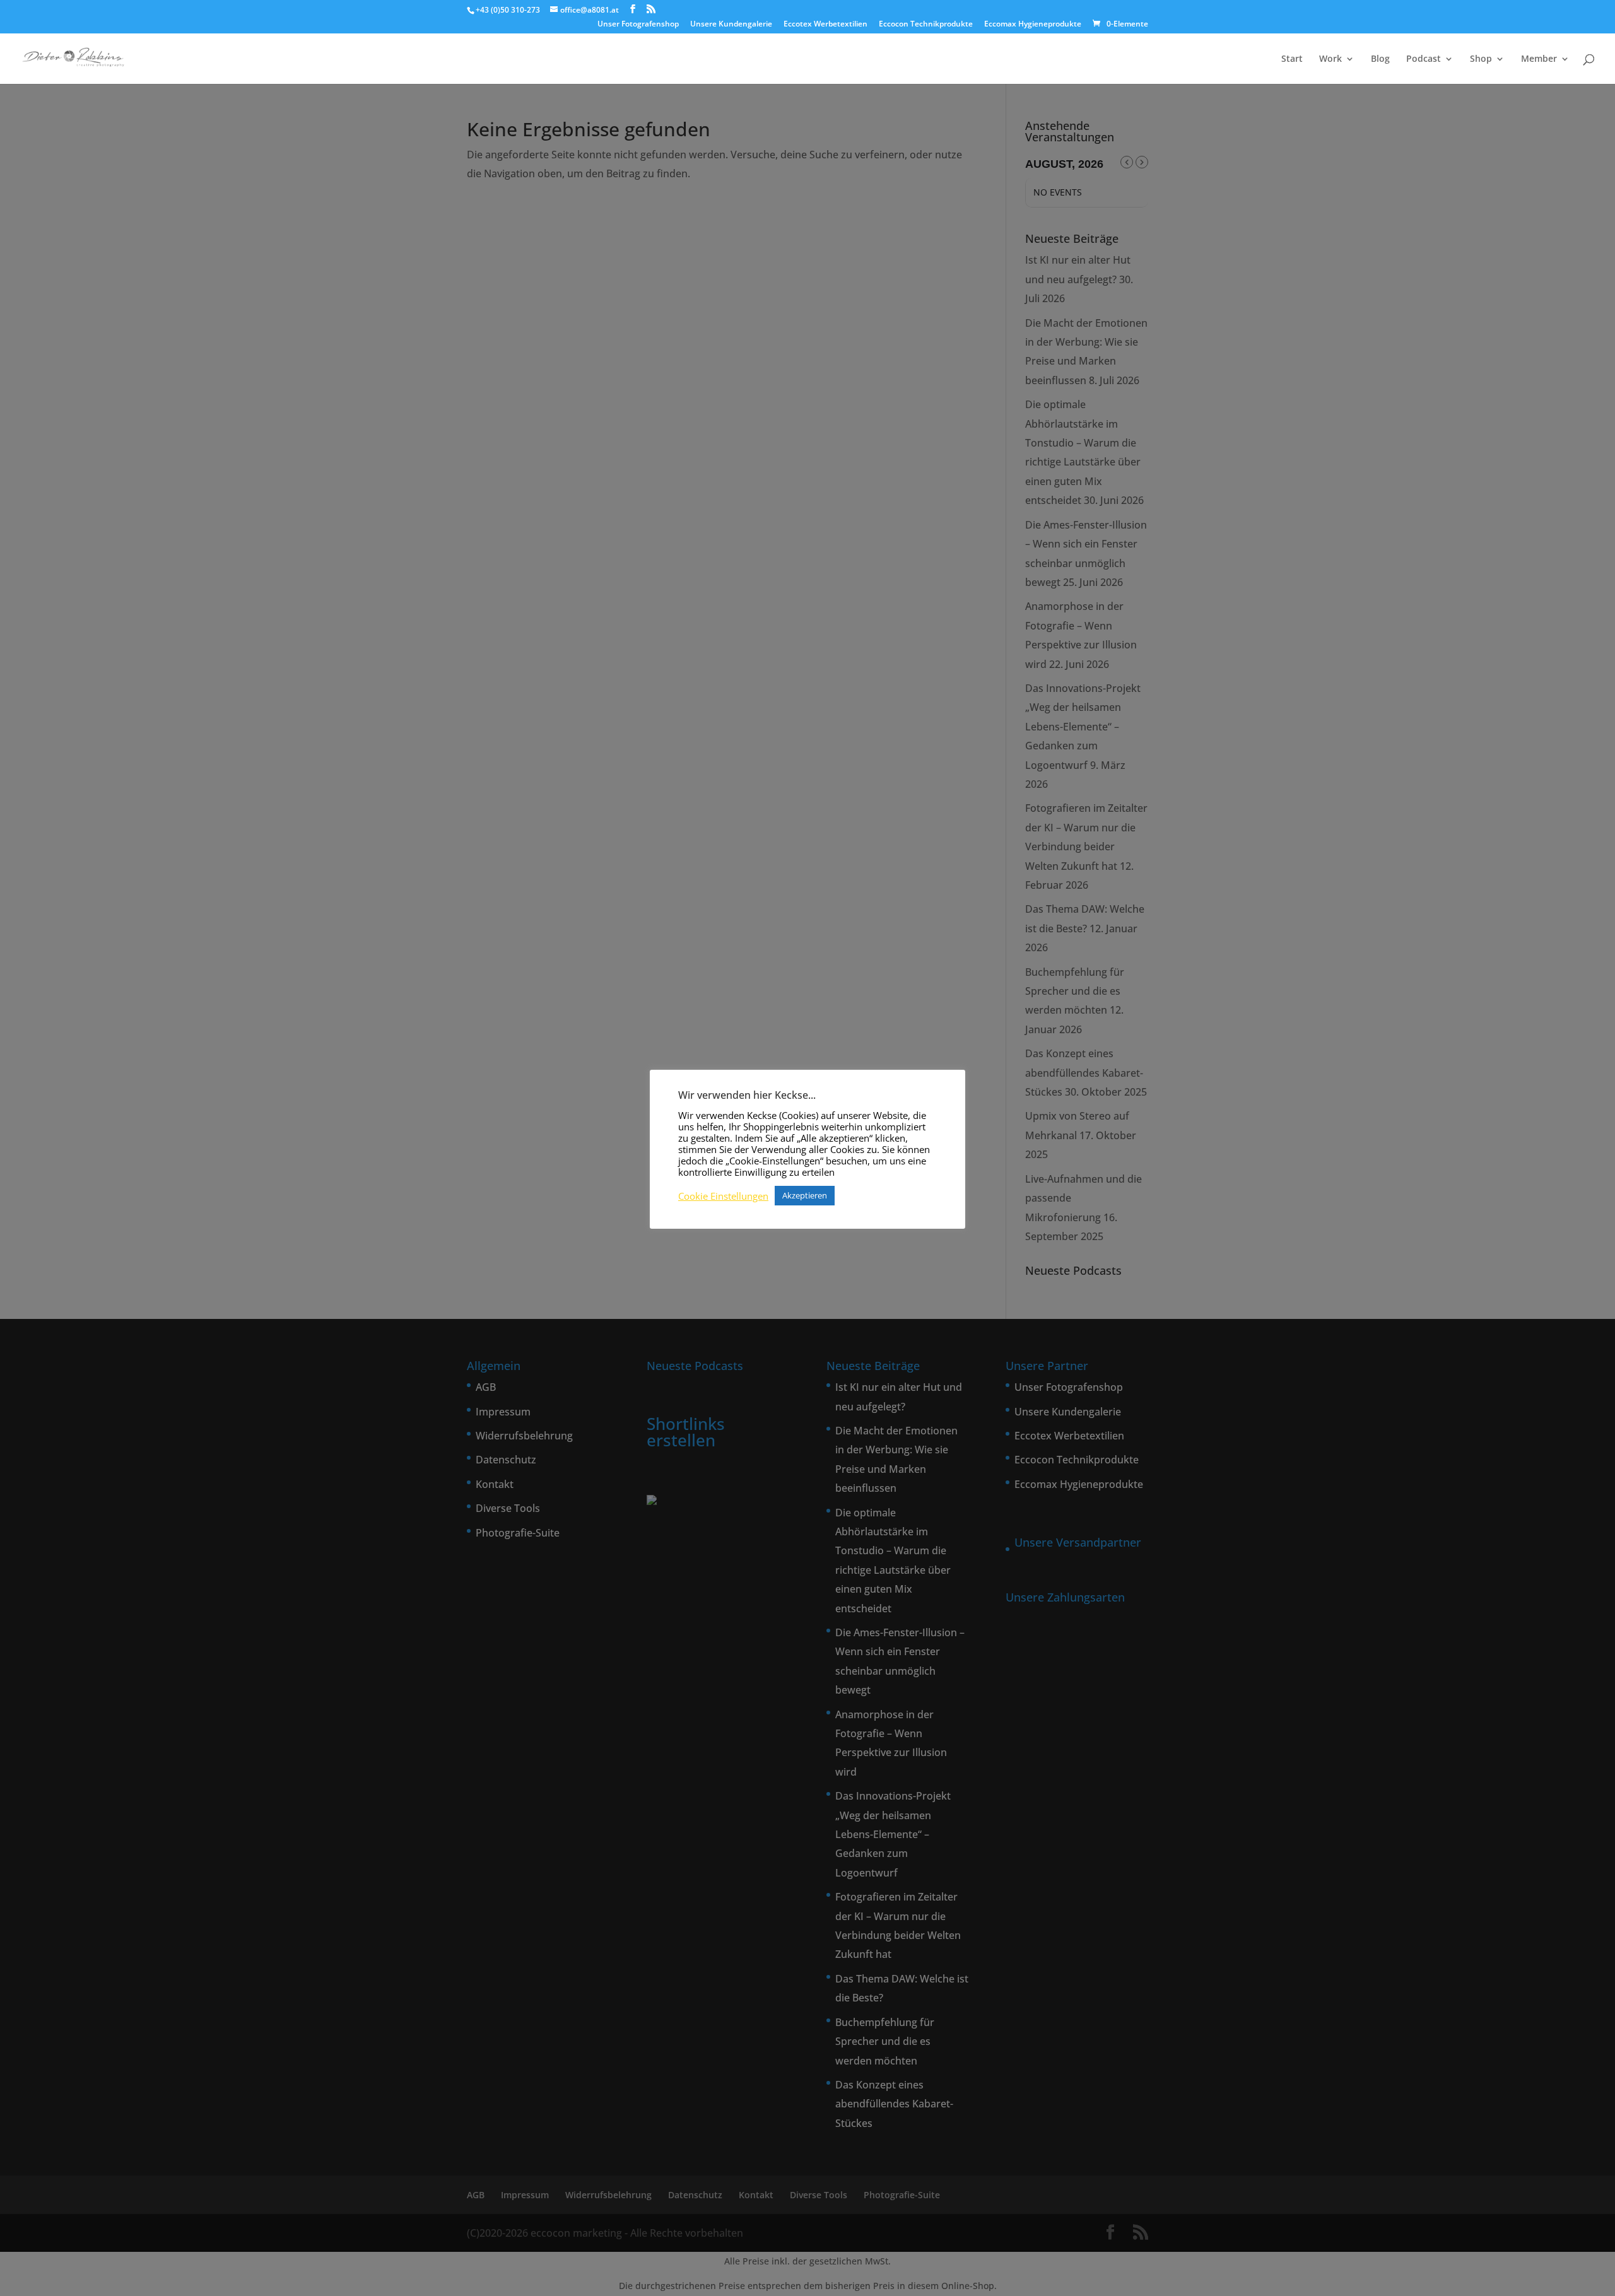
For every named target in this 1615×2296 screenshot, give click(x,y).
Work (1330, 59)
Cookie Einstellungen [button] (723, 1196)
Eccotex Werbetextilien (825, 25)
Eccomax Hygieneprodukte (1033, 25)
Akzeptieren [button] (805, 1195)
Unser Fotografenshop (638, 25)
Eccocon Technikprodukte (926, 25)
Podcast (1424, 59)
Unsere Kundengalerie (731, 25)
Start (1292, 59)
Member (1539, 59)
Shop (1481, 59)
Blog (1380, 59)
